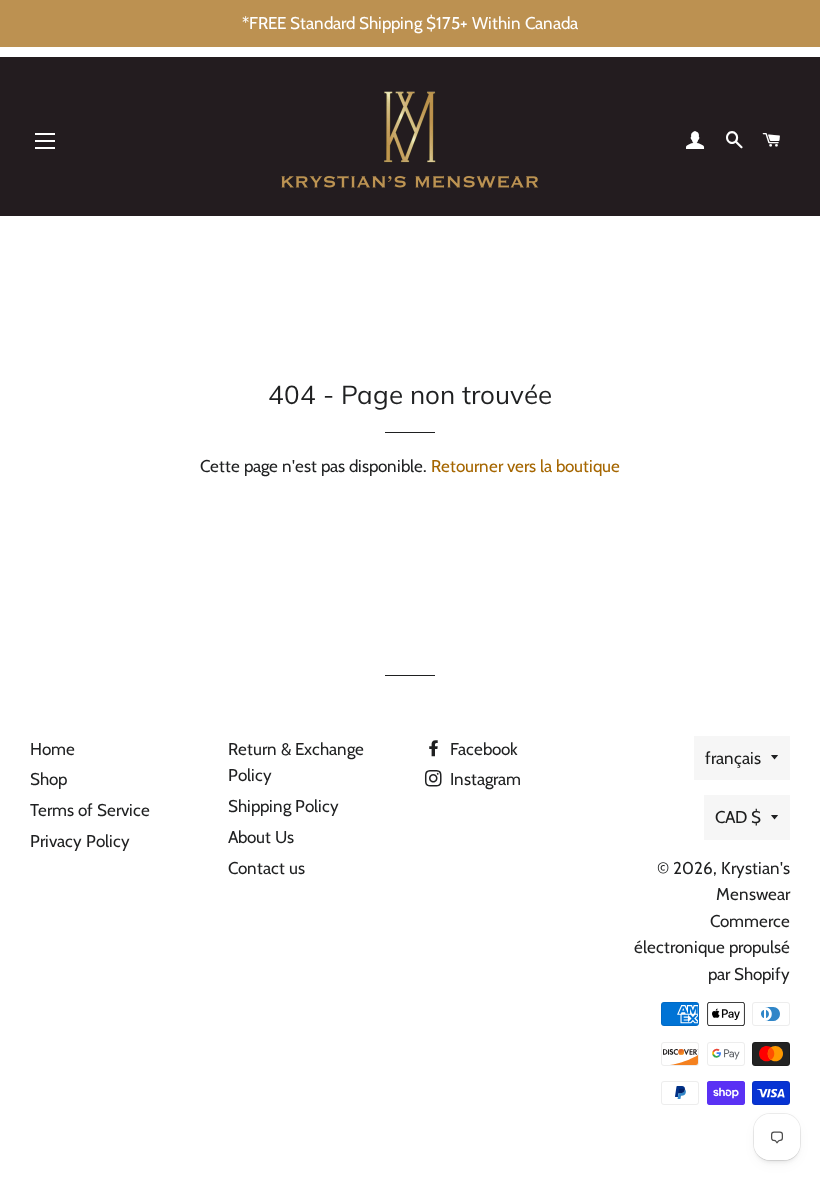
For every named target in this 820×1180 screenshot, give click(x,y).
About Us (261, 837)
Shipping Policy (283, 806)
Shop (48, 779)
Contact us (266, 868)
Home (52, 749)
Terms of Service (90, 810)
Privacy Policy (80, 841)
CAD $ (738, 817)
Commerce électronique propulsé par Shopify (712, 947)
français (733, 758)
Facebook (482, 749)
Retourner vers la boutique (525, 466)
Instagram (483, 779)
